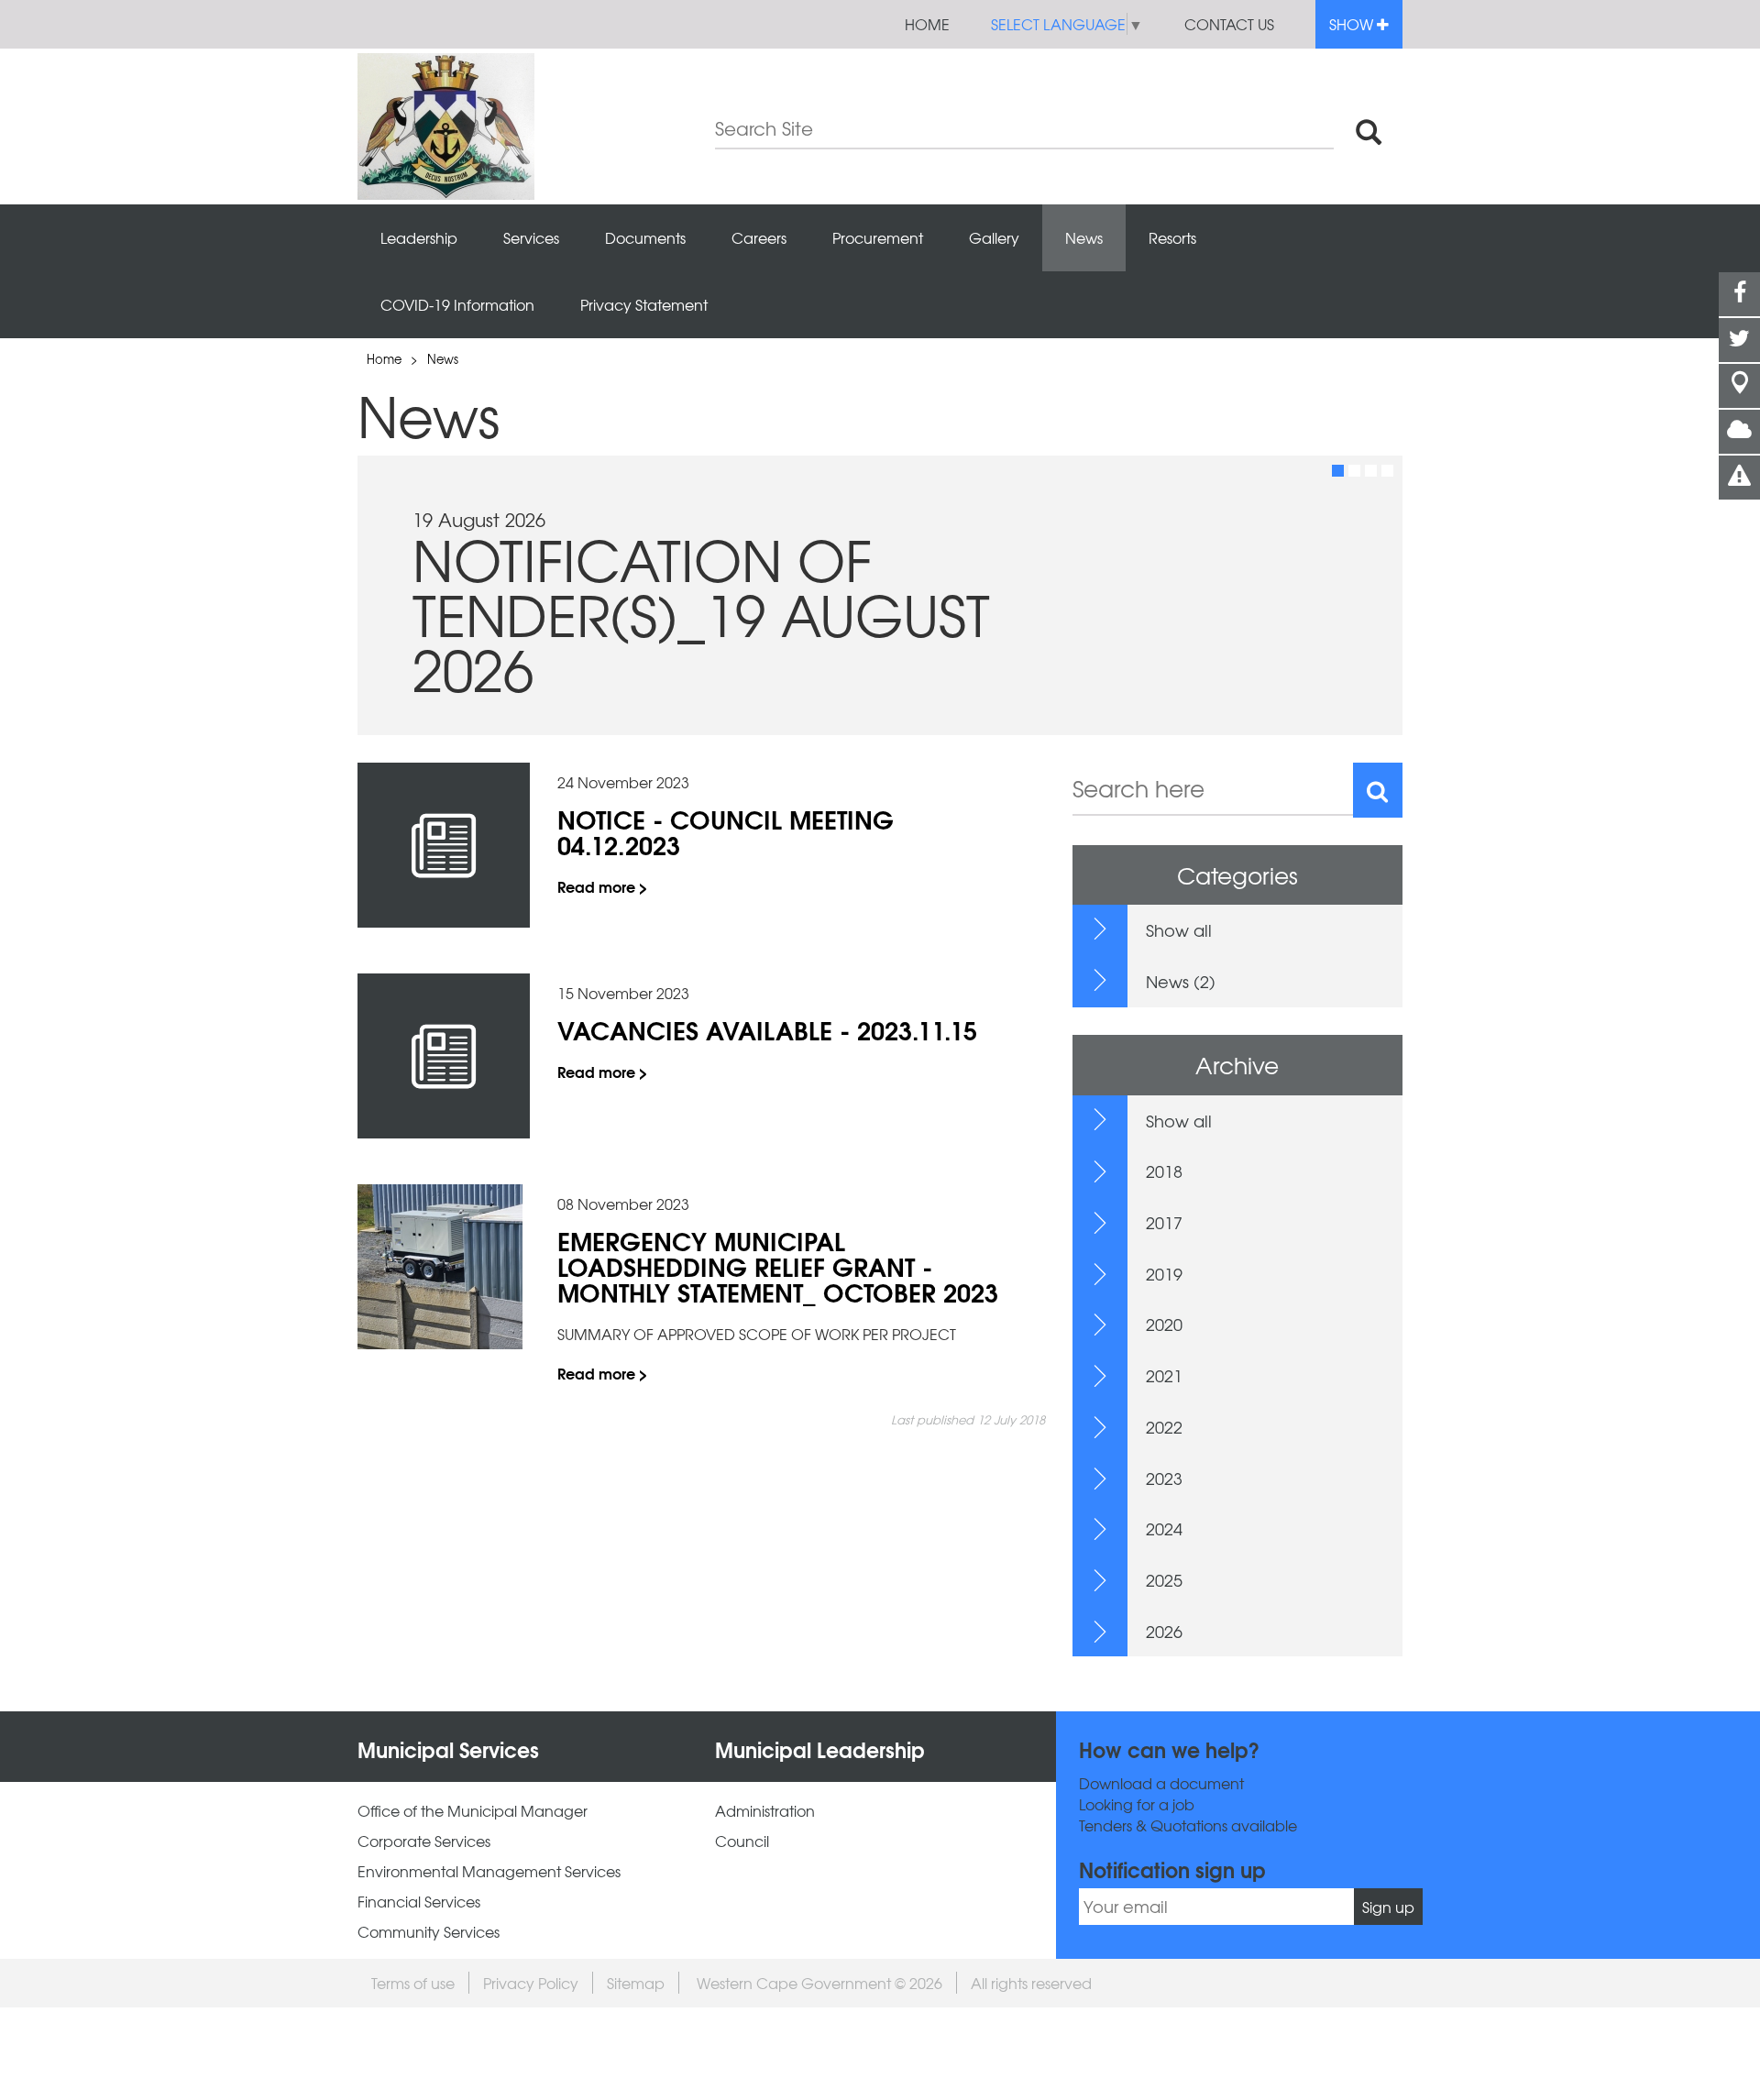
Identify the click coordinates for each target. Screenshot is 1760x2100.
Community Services (429, 1932)
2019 (1164, 1274)
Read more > (603, 886)
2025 (1164, 1580)
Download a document (1161, 1783)
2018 (1164, 1171)
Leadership (419, 237)
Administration (765, 1811)
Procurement (878, 237)
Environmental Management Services (489, 1871)
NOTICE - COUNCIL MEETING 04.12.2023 (726, 831)
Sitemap (636, 1983)
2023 (1164, 1478)
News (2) (1181, 981)
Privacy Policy (531, 1983)
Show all (1179, 930)
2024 (1164, 1528)
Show (1353, 24)
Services (531, 237)
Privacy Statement (644, 304)
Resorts (1172, 237)
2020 (1164, 1324)
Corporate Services (424, 1841)
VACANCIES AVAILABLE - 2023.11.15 (767, 1029)
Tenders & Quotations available (1188, 1825)
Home (927, 24)
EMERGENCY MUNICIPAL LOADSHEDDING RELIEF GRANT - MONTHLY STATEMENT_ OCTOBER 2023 (778, 1266)
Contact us (1229, 24)
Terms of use (413, 1983)
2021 (1164, 1375)
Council (742, 1841)
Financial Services (419, 1902)
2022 (1164, 1427)
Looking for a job (1137, 1804)
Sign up (1388, 1907)
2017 (1164, 1222)
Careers (759, 237)
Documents (645, 237)
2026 (1164, 1631)
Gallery (994, 237)
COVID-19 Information (457, 304)
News (1084, 237)
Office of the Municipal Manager (473, 1811)
